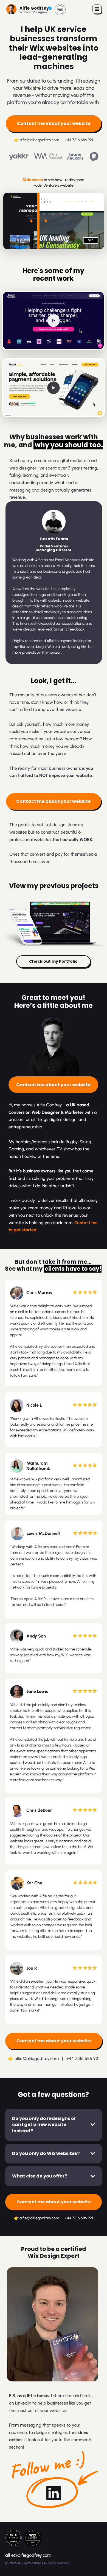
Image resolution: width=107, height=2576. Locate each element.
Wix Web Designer (33, 12)
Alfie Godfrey (34, 8)
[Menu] (97, 9)
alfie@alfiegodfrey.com (39, 140)
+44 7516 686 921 (79, 140)
